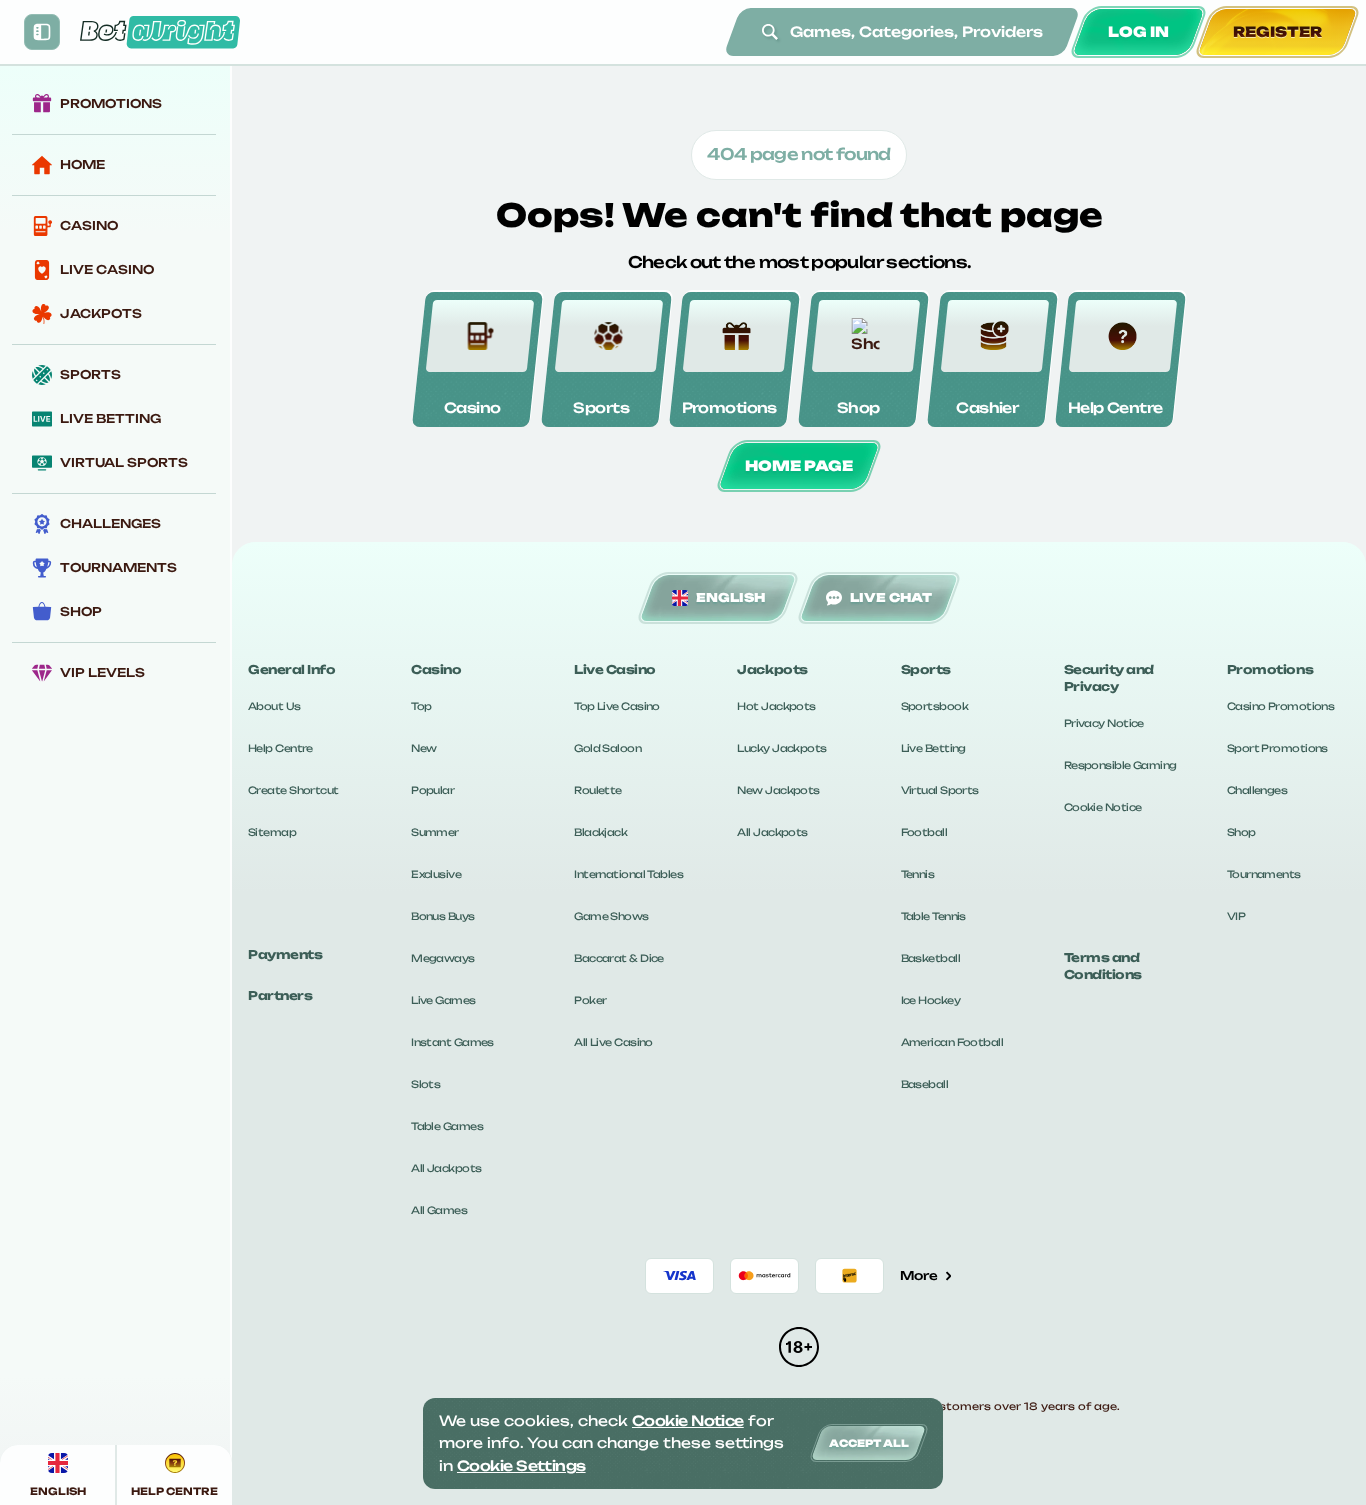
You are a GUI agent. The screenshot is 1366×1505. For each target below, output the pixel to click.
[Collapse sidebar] (42, 32)
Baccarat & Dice (619, 958)
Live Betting (933, 748)
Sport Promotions (1277, 748)
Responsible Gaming (1120, 765)
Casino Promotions (1280, 706)
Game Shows (611, 916)
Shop (1241, 832)
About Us (274, 706)
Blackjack (600, 832)
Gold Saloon (607, 748)
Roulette (598, 790)
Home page (799, 465)
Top (421, 706)
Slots (425, 1084)
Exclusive (436, 874)
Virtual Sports (940, 790)
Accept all (869, 1443)
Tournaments (1264, 874)
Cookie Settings (521, 1465)
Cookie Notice (1103, 807)
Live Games (443, 1000)
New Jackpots (778, 790)
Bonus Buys (442, 916)
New (423, 748)
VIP (1236, 916)
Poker (590, 1000)
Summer (435, 832)
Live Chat (891, 597)
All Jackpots (446, 1168)
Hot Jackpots (776, 706)
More (919, 1275)
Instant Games (452, 1042)
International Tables (628, 874)
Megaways (443, 958)
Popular (432, 790)
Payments (285, 954)
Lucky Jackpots (781, 748)
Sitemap (272, 832)
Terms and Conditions (1103, 966)
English (730, 597)
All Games (439, 1210)
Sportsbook (934, 706)
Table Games (447, 1126)
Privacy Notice (1104, 723)
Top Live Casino (617, 706)
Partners (280, 995)
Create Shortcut (293, 790)
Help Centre (280, 748)
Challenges (1257, 790)
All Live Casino (613, 1042)
